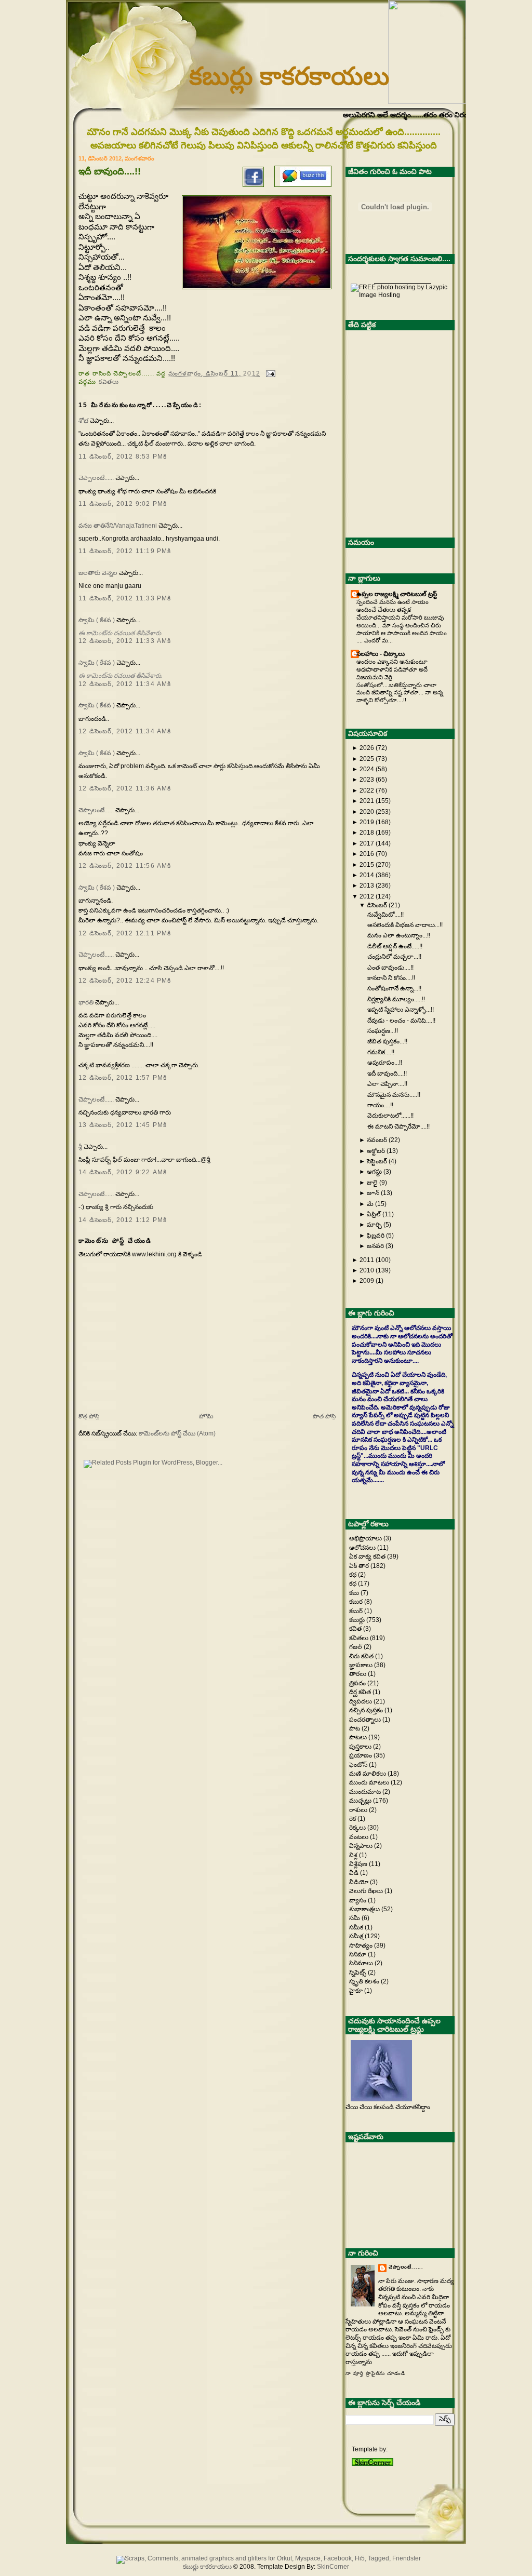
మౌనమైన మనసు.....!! (394, 1095)
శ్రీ (80, 1147)
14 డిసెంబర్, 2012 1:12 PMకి (123, 1220)
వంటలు (360, 1837)
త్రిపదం (358, 1683)
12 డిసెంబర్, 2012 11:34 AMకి (125, 684)
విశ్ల (354, 1855)
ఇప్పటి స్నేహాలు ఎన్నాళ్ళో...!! (401, 1010)
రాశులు (359, 1810)
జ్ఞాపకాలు (362, 1665)
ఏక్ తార (360, 1566)
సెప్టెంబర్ (377, 1161)
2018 (367, 833)
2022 (367, 790)
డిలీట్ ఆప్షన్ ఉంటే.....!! (395, 946)
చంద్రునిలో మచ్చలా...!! (394, 957)
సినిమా (358, 1954)
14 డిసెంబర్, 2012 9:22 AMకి (123, 1172)
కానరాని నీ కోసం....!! (391, 978)
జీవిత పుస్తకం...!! (387, 1041)
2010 (367, 1270)
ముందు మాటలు (370, 1782)
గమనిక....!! (381, 1052)
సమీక (357, 1927)
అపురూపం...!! (385, 1063)
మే (370, 1204)
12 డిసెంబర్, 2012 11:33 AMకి (125, 641)
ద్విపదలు (361, 1701)
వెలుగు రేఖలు (367, 1891)
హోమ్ (206, 1416)
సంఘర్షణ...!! (383, 1031)
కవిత (356, 1629)
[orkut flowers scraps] (266, 2558)
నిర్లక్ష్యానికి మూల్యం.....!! (396, 999)
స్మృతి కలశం (365, 1981)
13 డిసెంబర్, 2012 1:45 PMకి (123, 1125)
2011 (367, 1260)
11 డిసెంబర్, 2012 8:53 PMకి (123, 457)
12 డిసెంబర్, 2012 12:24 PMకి (125, 981)
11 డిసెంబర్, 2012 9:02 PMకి (123, 504)
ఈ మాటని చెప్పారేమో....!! (398, 1126)
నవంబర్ (377, 1140)
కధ (354, 1584)
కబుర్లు (358, 1620)
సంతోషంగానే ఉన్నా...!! (394, 988)
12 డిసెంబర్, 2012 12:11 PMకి (125, 933)
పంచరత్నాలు (366, 1720)
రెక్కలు (358, 1828)
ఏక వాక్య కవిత (368, 1557)
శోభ (83, 421)
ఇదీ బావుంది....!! (387, 1074)
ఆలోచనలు (363, 1548)
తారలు (358, 1674)
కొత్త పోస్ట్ (89, 1416)
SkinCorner (333, 2567)
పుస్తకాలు (361, 1747)
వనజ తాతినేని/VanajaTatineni (118, 526)
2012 (367, 896)
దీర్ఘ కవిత (361, 1692)
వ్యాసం (358, 1900)
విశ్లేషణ (359, 1864)
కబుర (357, 1602)
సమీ (355, 1918)
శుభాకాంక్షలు (365, 1909)
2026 (367, 748)
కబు (355, 1593)
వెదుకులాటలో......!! (390, 1116)
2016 (367, 854)
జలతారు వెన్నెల (98, 573)
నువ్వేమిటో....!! (385, 915)
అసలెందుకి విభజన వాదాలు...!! (405, 925)
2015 (367, 865)
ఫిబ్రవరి (376, 1236)
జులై (372, 1183)
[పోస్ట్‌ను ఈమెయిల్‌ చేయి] (269, 373)
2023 (367, 780)
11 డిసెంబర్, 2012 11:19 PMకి (125, 551)
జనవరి (375, 1246)
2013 (367, 886)
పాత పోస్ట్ (324, 1416)
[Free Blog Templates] (373, 2464)
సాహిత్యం (362, 1946)
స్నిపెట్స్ (358, 1973)
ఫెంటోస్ (359, 1765)
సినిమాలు (362, 1963)
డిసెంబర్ (377, 905)
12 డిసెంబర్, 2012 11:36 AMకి (125, 788)
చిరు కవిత (362, 1656)
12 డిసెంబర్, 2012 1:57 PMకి (123, 1078)
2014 (367, 875)
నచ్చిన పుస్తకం (367, 1710)
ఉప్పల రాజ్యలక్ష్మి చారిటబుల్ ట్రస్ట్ (397, 594)
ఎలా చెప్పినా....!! (387, 1084)
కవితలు (109, 381)
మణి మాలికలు (368, 1774)
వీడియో (360, 1882)
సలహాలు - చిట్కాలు (381, 654)
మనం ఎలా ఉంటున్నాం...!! (399, 935)
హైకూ (357, 1991)
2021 (367, 801)
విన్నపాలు (362, 1846)
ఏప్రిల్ (374, 1214)
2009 (367, 1281)
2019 (367, 822)
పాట (355, 1728)
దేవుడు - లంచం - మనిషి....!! (401, 1021)
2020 (367, 812)
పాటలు (359, 1737)
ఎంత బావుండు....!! (390, 968)
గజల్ (356, 1647)
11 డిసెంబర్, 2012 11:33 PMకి (125, 598)
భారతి (86, 1002)
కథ (354, 1575)
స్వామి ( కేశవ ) (97, 620)
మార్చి (374, 1225)
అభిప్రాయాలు (366, 1538)
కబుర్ (357, 1611)
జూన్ (373, 1193)
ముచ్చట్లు (361, 1801)
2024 (367, 769)
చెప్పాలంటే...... (96, 478)
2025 (367, 759)
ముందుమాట (366, 1792)
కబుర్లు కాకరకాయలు (289, 76)
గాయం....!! (380, 1105)
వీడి (355, 1873)
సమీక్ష (357, 1936)
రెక (353, 1819)
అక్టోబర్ (376, 1151)
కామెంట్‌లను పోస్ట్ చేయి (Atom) (177, 1433)
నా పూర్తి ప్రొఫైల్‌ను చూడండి (375, 2373)
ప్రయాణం (361, 1755)
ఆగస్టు (374, 1172)
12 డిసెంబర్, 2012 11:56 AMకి (125, 866)
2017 (367, 843)
